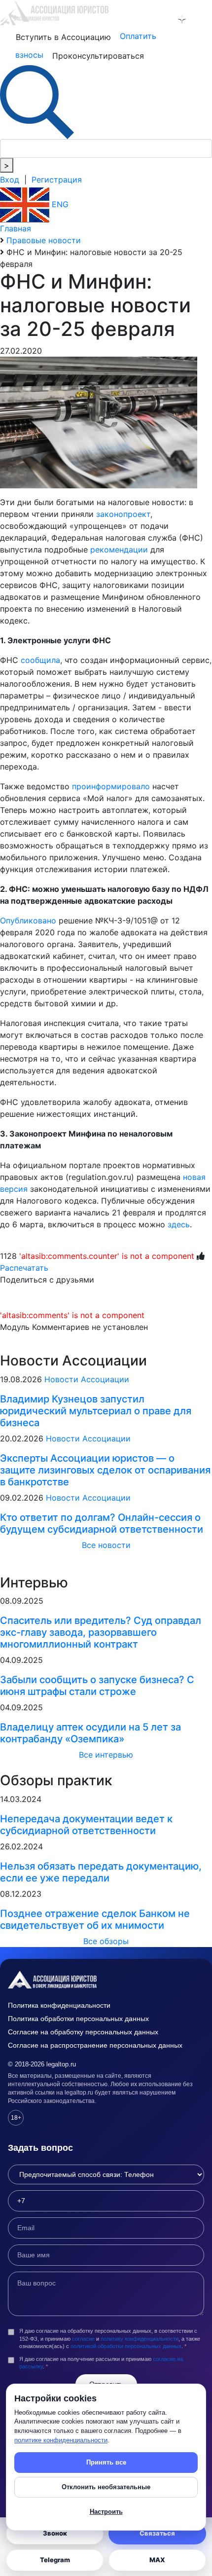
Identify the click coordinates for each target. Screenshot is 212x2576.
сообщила (40, 660)
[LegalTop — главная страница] (106, 1980)
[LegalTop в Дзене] (182, 19)
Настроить (106, 2512)
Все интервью (106, 1755)
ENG (59, 204)
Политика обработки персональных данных (78, 2019)
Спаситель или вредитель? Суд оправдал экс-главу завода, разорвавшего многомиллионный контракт (101, 1632)
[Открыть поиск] (37, 101)
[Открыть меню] (203, 19)
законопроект (123, 514)
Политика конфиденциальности (59, 2005)
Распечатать (24, 1268)
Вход (10, 180)
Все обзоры (106, 1941)
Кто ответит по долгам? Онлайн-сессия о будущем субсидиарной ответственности (102, 1523)
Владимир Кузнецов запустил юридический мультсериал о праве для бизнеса (96, 1411)
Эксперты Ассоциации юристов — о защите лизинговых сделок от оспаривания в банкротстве (105, 1470)
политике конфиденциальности (61, 2440)
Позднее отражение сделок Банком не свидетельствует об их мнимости (95, 1919)
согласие (83, 2339)
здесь (179, 1224)
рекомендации (119, 550)
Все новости (106, 1545)
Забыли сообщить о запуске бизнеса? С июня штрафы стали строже (97, 1686)
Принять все (106, 2462)
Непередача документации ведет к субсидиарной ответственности (86, 1825)
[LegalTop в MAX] (161, 19)
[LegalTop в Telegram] (140, 19)
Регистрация (57, 180)
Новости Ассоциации (87, 1379)
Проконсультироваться (98, 56)
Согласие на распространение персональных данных (95, 2045)
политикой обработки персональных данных (126, 2346)
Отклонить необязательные (106, 2487)
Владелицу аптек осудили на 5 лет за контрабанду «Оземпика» (90, 1733)
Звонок (55, 2533)
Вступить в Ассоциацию (63, 37)
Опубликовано (28, 920)
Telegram (55, 2560)
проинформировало (111, 786)
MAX (157, 2560)
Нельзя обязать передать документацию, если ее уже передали (101, 1872)
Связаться (157, 2533)
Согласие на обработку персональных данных (83, 2032)
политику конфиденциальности (140, 2339)
